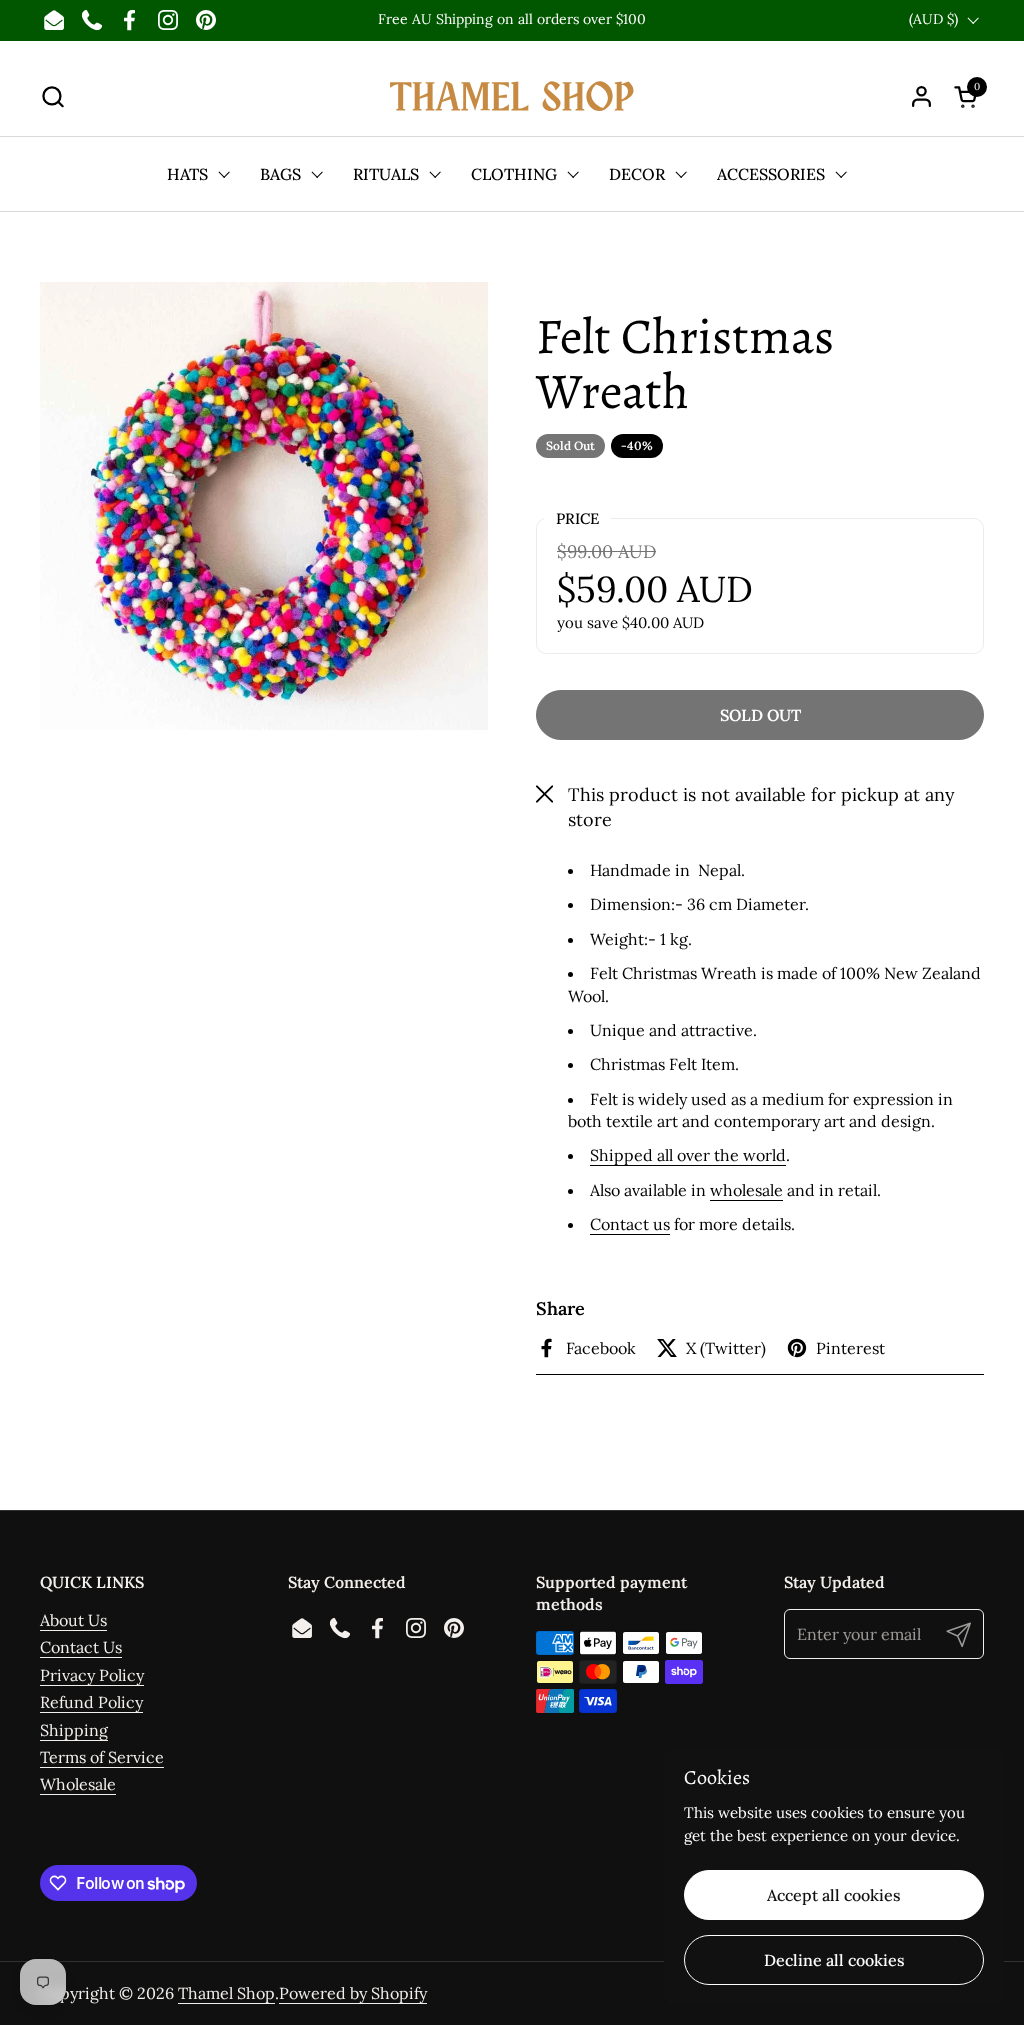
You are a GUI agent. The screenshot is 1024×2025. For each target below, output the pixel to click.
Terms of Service (102, 1757)
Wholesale (78, 1784)
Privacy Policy (92, 1675)
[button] (52, 96)
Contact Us (81, 1647)
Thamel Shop (226, 1993)
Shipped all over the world (688, 1155)
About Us (73, 1620)
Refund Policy (91, 1702)
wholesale (746, 1190)
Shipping (74, 1730)
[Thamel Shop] (512, 96)
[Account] (921, 96)
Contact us (630, 1224)
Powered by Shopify (353, 1993)
